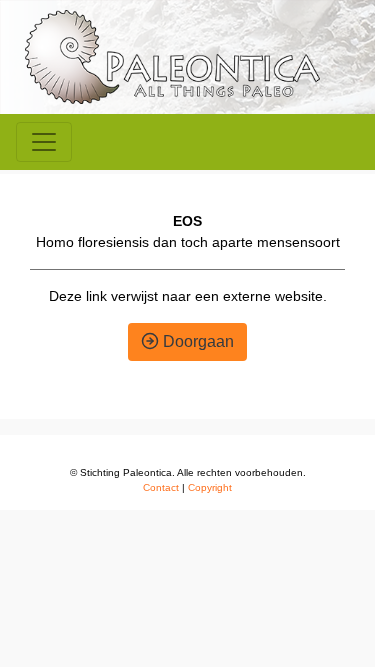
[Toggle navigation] (44, 142)
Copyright (210, 487)
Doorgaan (196, 341)
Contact (161, 487)
